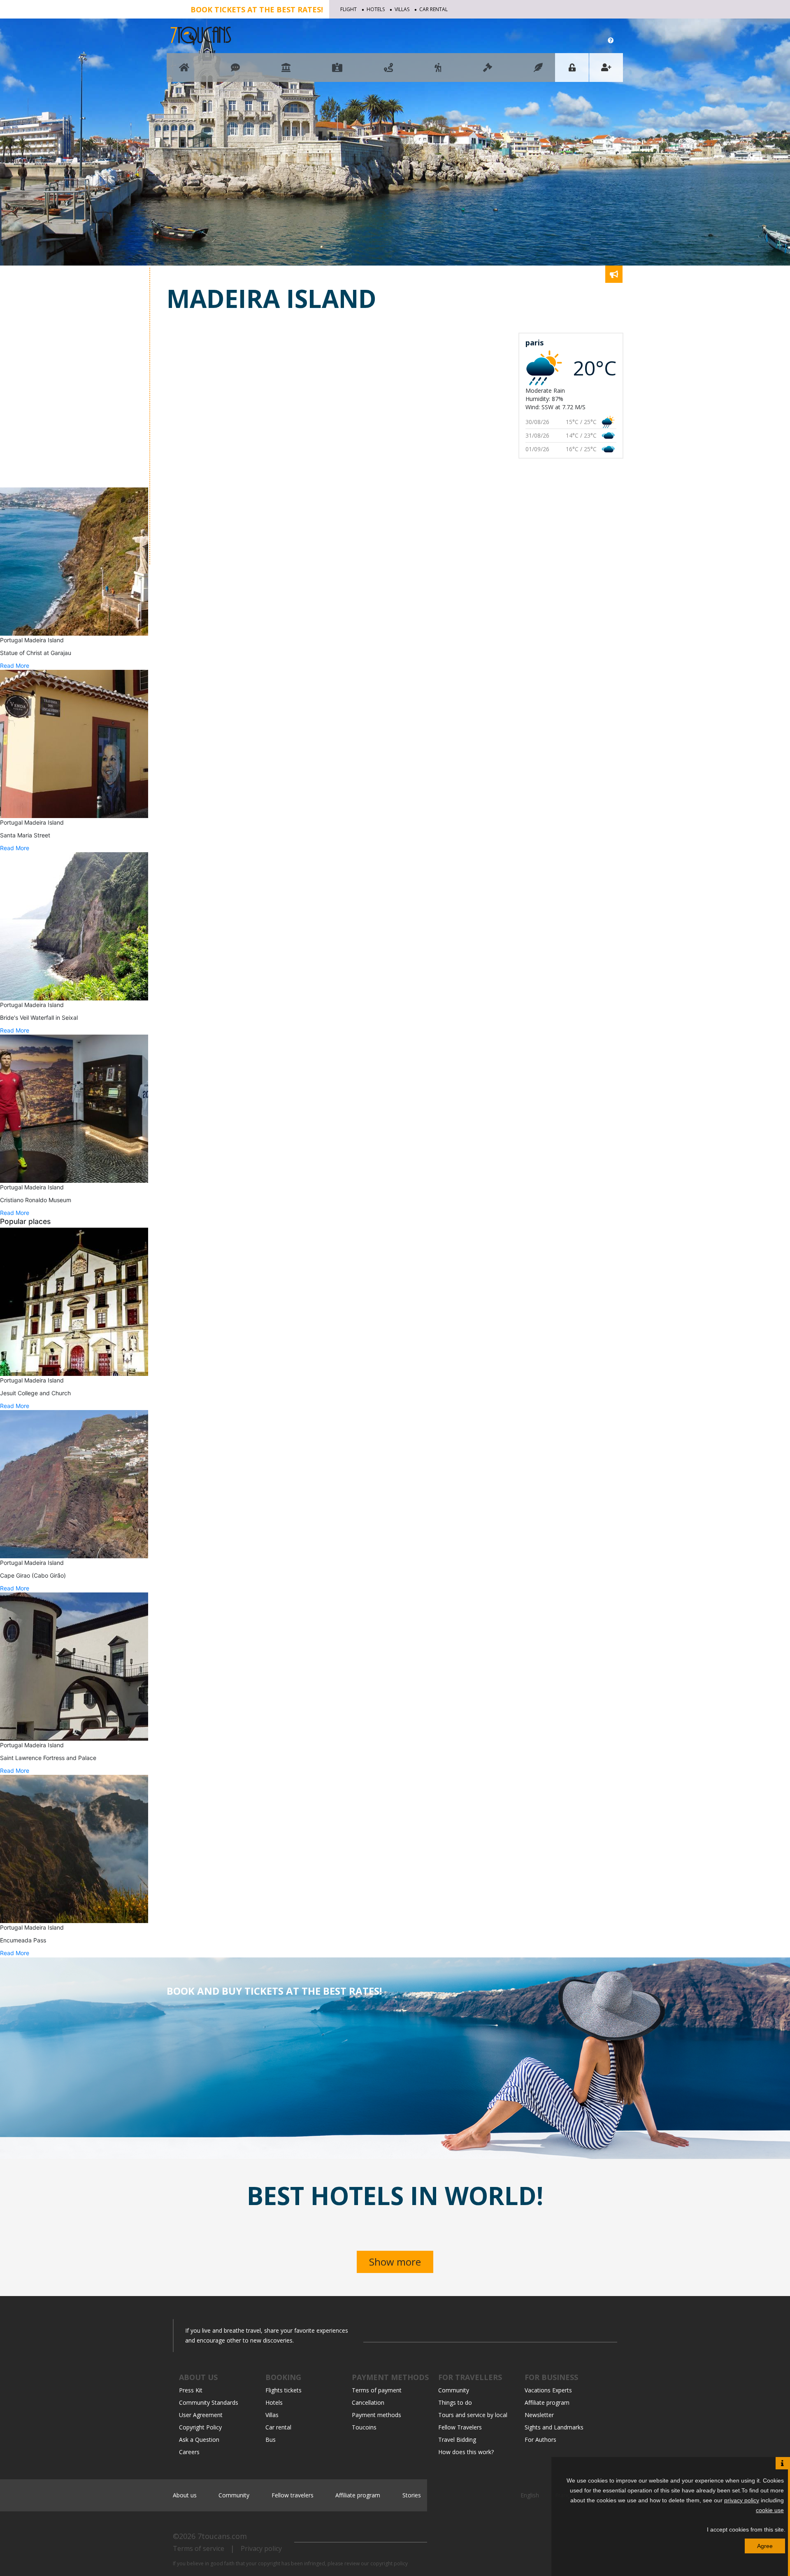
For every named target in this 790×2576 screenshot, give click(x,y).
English (531, 2495)
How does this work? (466, 2452)
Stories (412, 2495)
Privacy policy (261, 2548)
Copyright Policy (200, 2427)
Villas (402, 9)
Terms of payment (377, 2390)
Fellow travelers (293, 2495)
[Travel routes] (388, 71)
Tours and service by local (473, 2415)
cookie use (770, 2510)
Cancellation (368, 2402)
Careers (189, 2452)
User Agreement (201, 2415)
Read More (15, 666)
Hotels (376, 9)
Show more (395, 2262)
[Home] (184, 71)
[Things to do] (286, 71)
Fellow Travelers (460, 2427)
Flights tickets (283, 2390)
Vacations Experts (548, 2390)
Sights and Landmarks (554, 2427)
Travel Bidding (457, 2440)
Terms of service (199, 2548)
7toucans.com (222, 2536)
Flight (349, 9)
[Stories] (538, 71)
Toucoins (364, 2427)
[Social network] (235, 71)
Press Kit (191, 2390)
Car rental (433, 9)
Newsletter (539, 2415)
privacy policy (742, 2500)
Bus (271, 2440)
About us (185, 2495)
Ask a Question (199, 2440)
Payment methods (376, 2415)
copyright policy (389, 2563)
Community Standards (209, 2402)
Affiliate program (547, 2402)
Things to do (455, 2402)
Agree (765, 2546)
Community (454, 2390)
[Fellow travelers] (438, 71)
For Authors (540, 2440)
